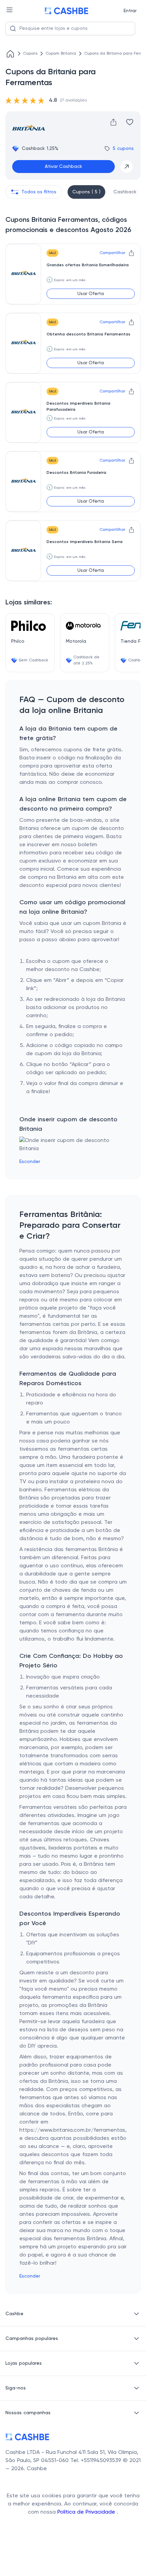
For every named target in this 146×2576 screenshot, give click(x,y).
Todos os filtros (39, 192)
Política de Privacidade (87, 2512)
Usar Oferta (91, 294)
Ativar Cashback (63, 167)
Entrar (130, 11)
